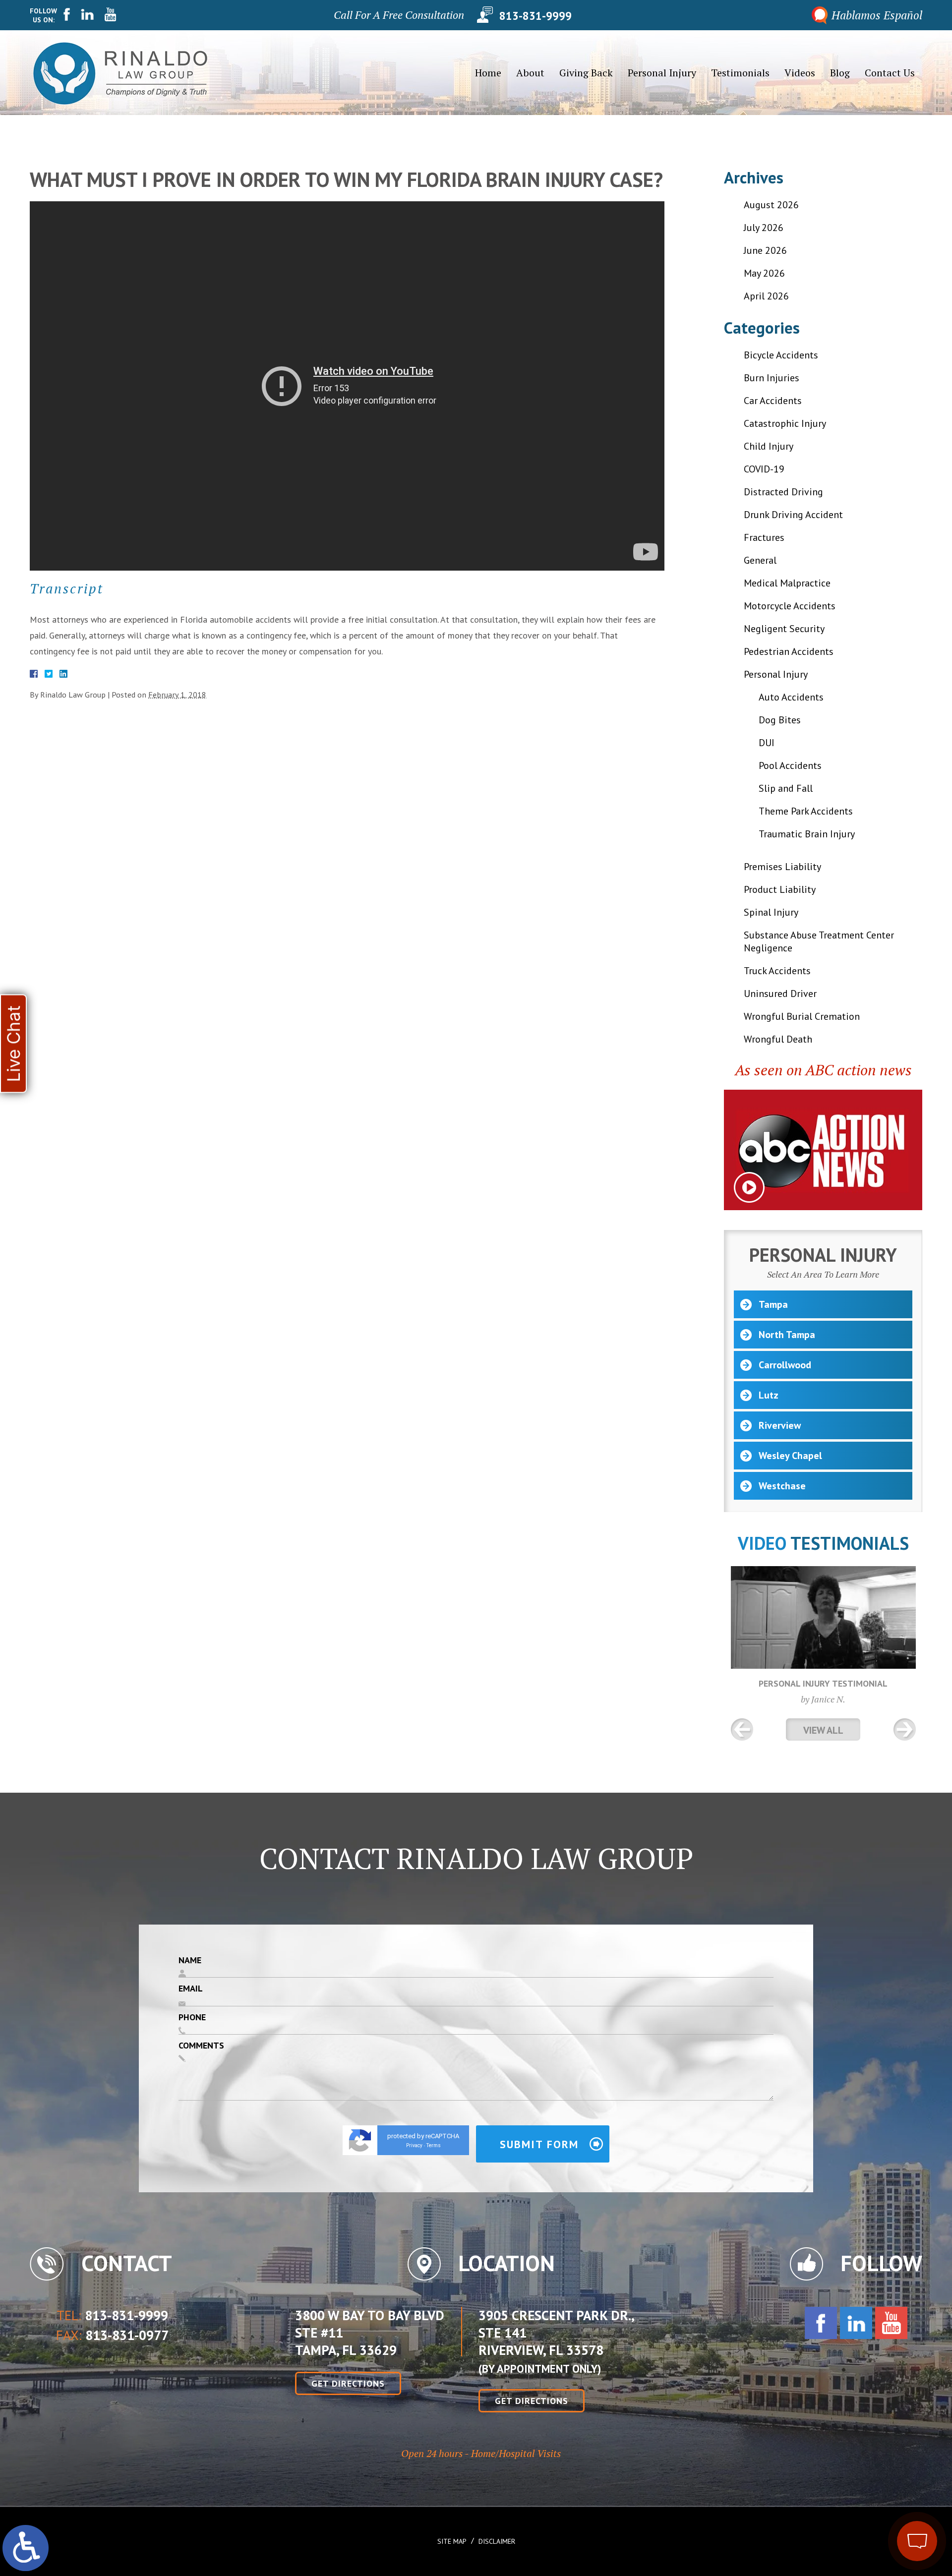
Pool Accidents (790, 765)
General (760, 560)
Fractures (764, 537)
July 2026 (764, 228)
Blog (840, 73)
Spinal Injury (771, 912)
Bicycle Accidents (781, 355)
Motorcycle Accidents (790, 606)
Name (190, 1960)
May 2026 (764, 273)
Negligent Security (784, 629)
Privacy (414, 2145)
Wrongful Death (778, 1039)
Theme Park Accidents (806, 811)
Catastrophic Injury (785, 423)
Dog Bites (780, 720)
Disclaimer (497, 2541)
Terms (434, 2145)
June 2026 (765, 250)
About (530, 73)
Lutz (769, 1395)
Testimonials (740, 73)
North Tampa (787, 1335)
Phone (192, 2017)
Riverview (780, 1425)
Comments (201, 2045)
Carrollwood (785, 1365)
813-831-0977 (127, 2336)
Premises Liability (782, 867)
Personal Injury (662, 73)
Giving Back (586, 73)
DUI (767, 743)
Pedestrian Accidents (789, 651)
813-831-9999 (535, 15)
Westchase (782, 1486)
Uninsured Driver (780, 994)
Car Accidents (773, 401)
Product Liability (780, 889)
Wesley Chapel (790, 1456)
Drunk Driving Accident (793, 515)
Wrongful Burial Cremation (802, 1016)
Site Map (452, 2541)
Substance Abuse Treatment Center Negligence (819, 941)
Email (191, 1988)
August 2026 (771, 205)
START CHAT (871, 2475)
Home (488, 73)
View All (823, 1730)
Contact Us (890, 73)
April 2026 (766, 296)
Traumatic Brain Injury (807, 834)
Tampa (773, 1304)
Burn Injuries (772, 378)
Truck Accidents (777, 971)
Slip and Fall (786, 788)
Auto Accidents (791, 697)
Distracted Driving (783, 492)
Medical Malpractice (787, 583)
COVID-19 (764, 469)
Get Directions (348, 2383)
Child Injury (769, 446)
